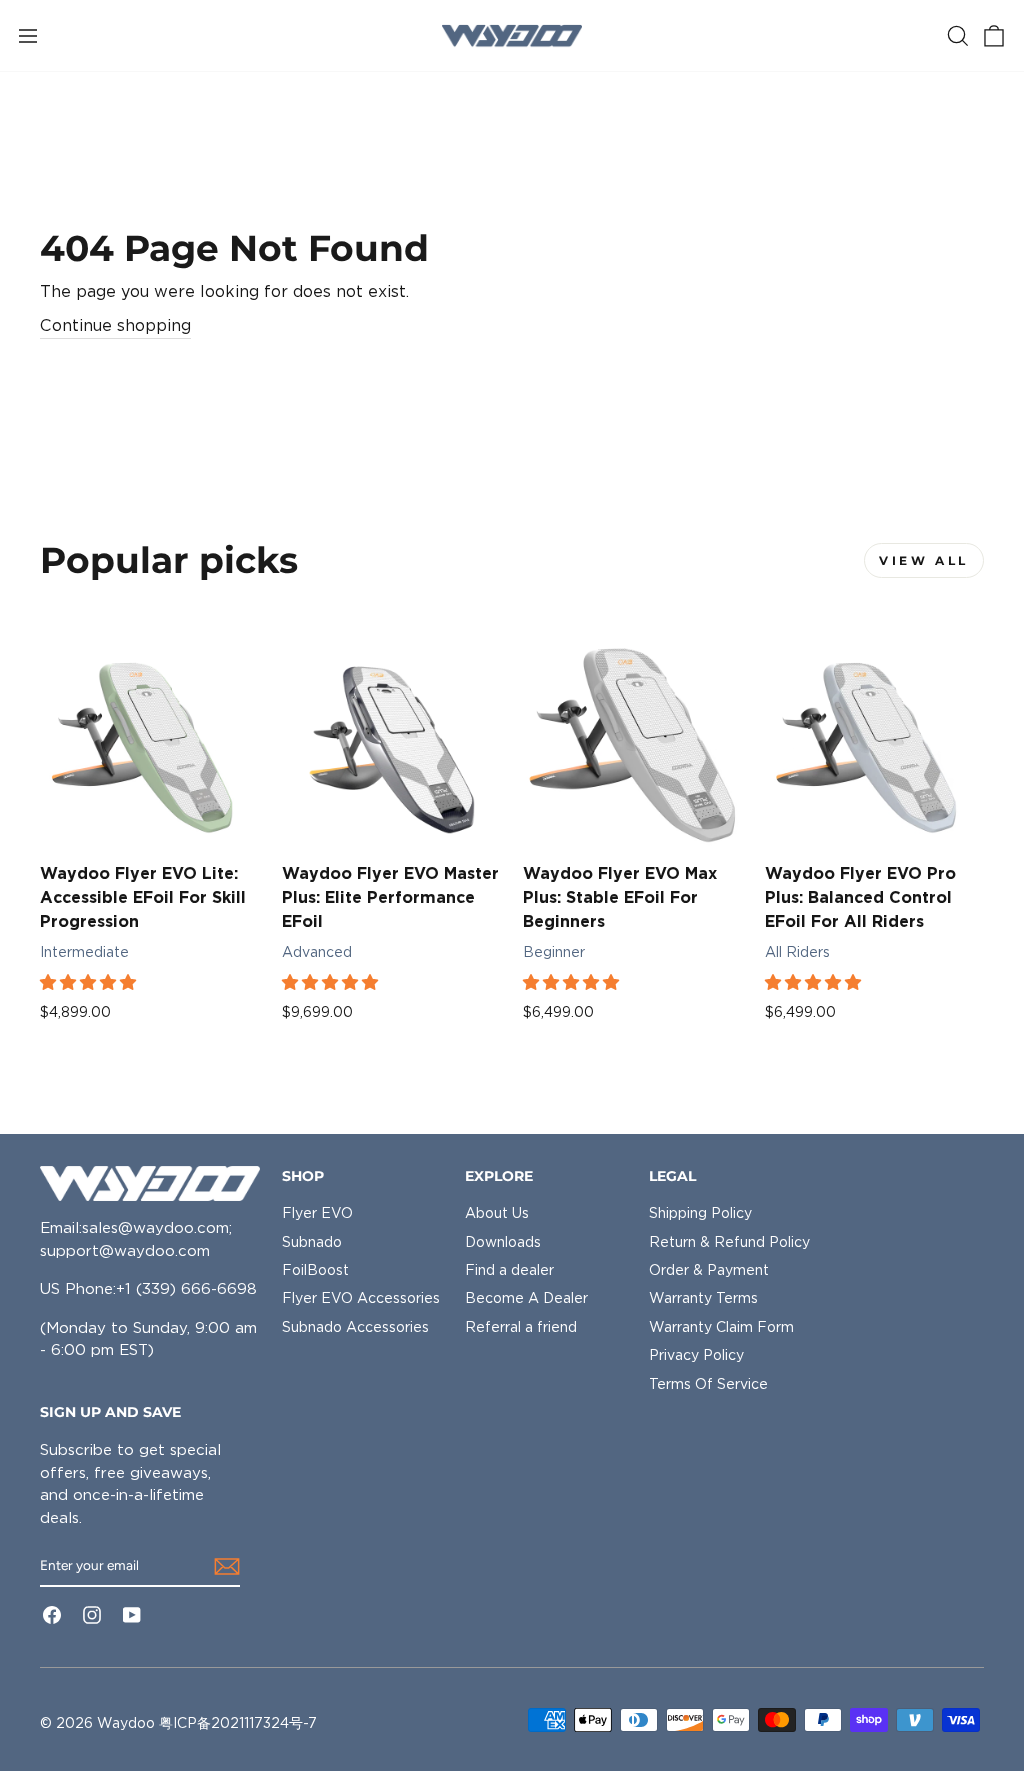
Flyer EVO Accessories (361, 1298)
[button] (90, 982)
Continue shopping (115, 325)
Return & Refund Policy (729, 1242)
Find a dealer (509, 1270)
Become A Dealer (526, 1298)
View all (924, 560)
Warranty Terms (703, 1298)
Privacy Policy (696, 1355)
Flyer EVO (317, 1213)
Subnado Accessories (355, 1327)
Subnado (312, 1242)
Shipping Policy (700, 1213)
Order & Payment (709, 1270)
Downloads (503, 1242)
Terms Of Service (708, 1384)
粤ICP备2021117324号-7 (238, 1723)
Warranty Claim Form (721, 1327)
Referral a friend (521, 1327)
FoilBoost (315, 1270)
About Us (497, 1213)
